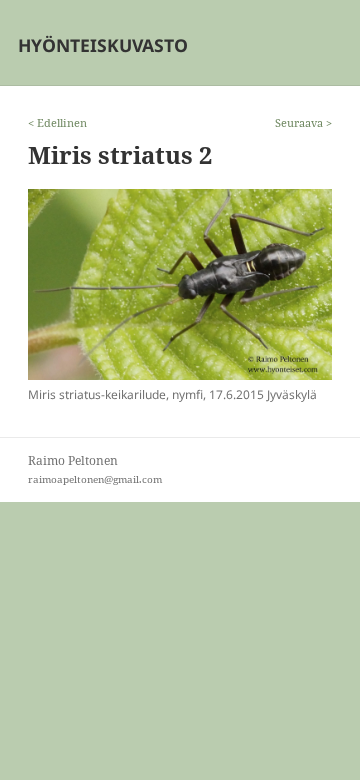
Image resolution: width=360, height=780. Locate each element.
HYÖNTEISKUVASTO (103, 45)
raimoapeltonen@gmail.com (95, 479)
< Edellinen (57, 122)
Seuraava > (303, 122)
